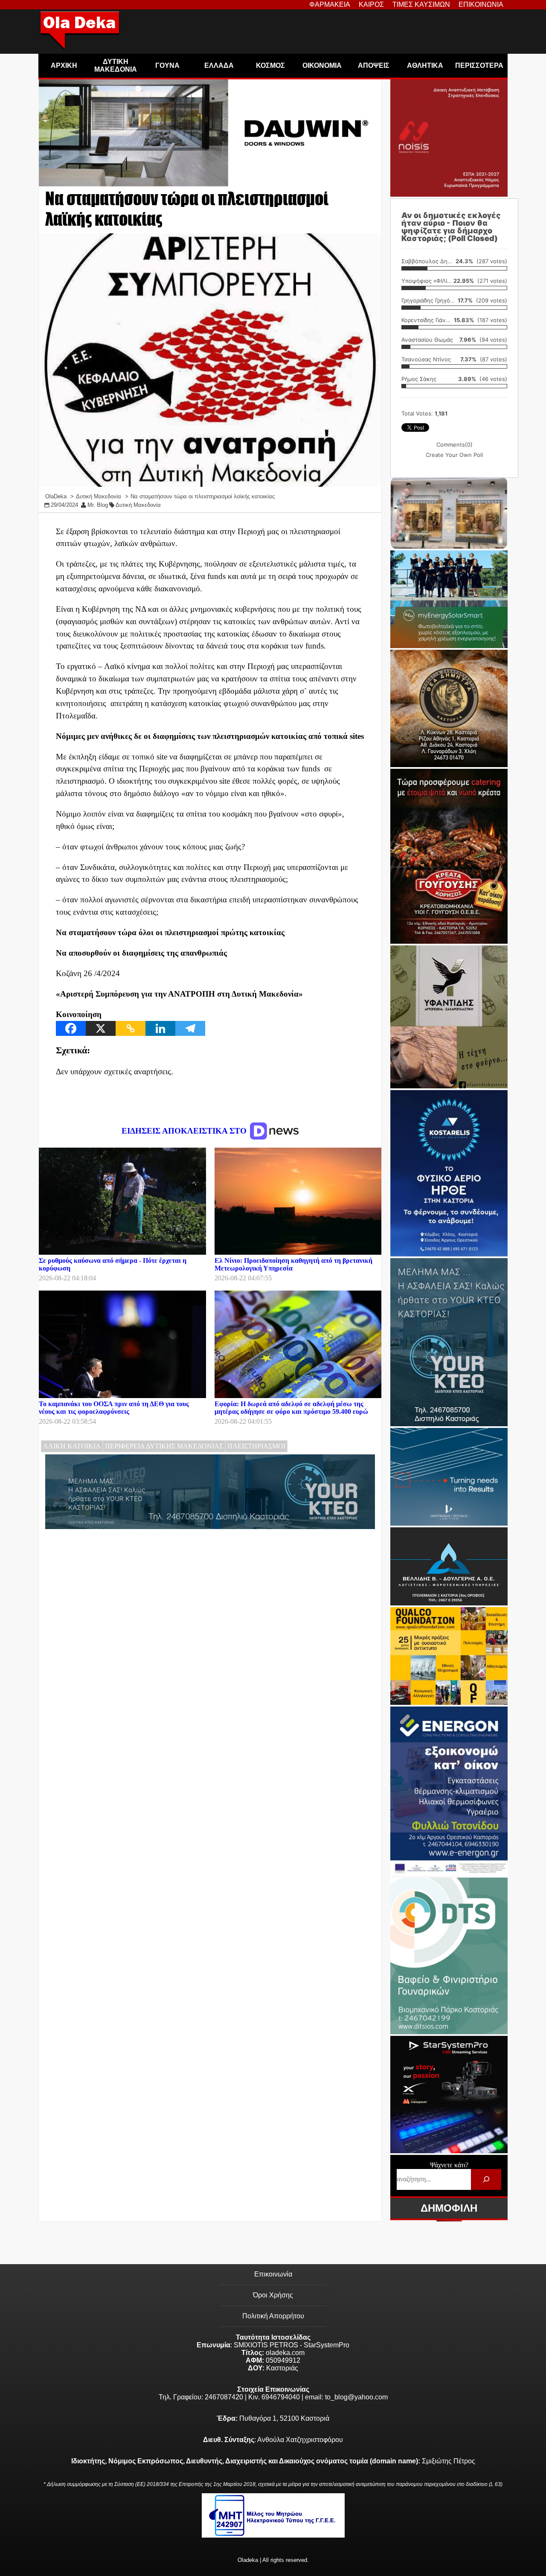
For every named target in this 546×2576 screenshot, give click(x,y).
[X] (101, 1028)
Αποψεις (374, 65)
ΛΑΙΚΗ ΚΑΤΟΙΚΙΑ (72, 1446)
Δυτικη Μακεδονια (116, 65)
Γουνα (167, 65)
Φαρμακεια (330, 4)
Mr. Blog (98, 505)
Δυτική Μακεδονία (138, 505)
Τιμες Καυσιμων (421, 4)
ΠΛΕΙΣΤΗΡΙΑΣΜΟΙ (256, 1446)
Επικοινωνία (273, 2274)
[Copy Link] (131, 1028)
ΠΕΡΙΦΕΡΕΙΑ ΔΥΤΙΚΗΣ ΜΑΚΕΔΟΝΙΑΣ (164, 1446)
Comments (455, 445)
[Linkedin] (160, 1028)
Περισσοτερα (479, 65)
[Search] (486, 2179)
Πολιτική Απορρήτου (273, 2316)
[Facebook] (71, 1028)
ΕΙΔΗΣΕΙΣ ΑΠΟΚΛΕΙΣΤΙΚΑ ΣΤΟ (185, 1131)
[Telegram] (190, 1028)
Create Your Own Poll (454, 455)
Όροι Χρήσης (273, 2295)
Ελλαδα (219, 65)
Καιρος (371, 4)
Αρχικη (64, 65)
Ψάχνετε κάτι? (449, 2165)
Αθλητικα (425, 65)
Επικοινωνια (481, 4)
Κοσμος (270, 65)
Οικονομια (322, 65)
